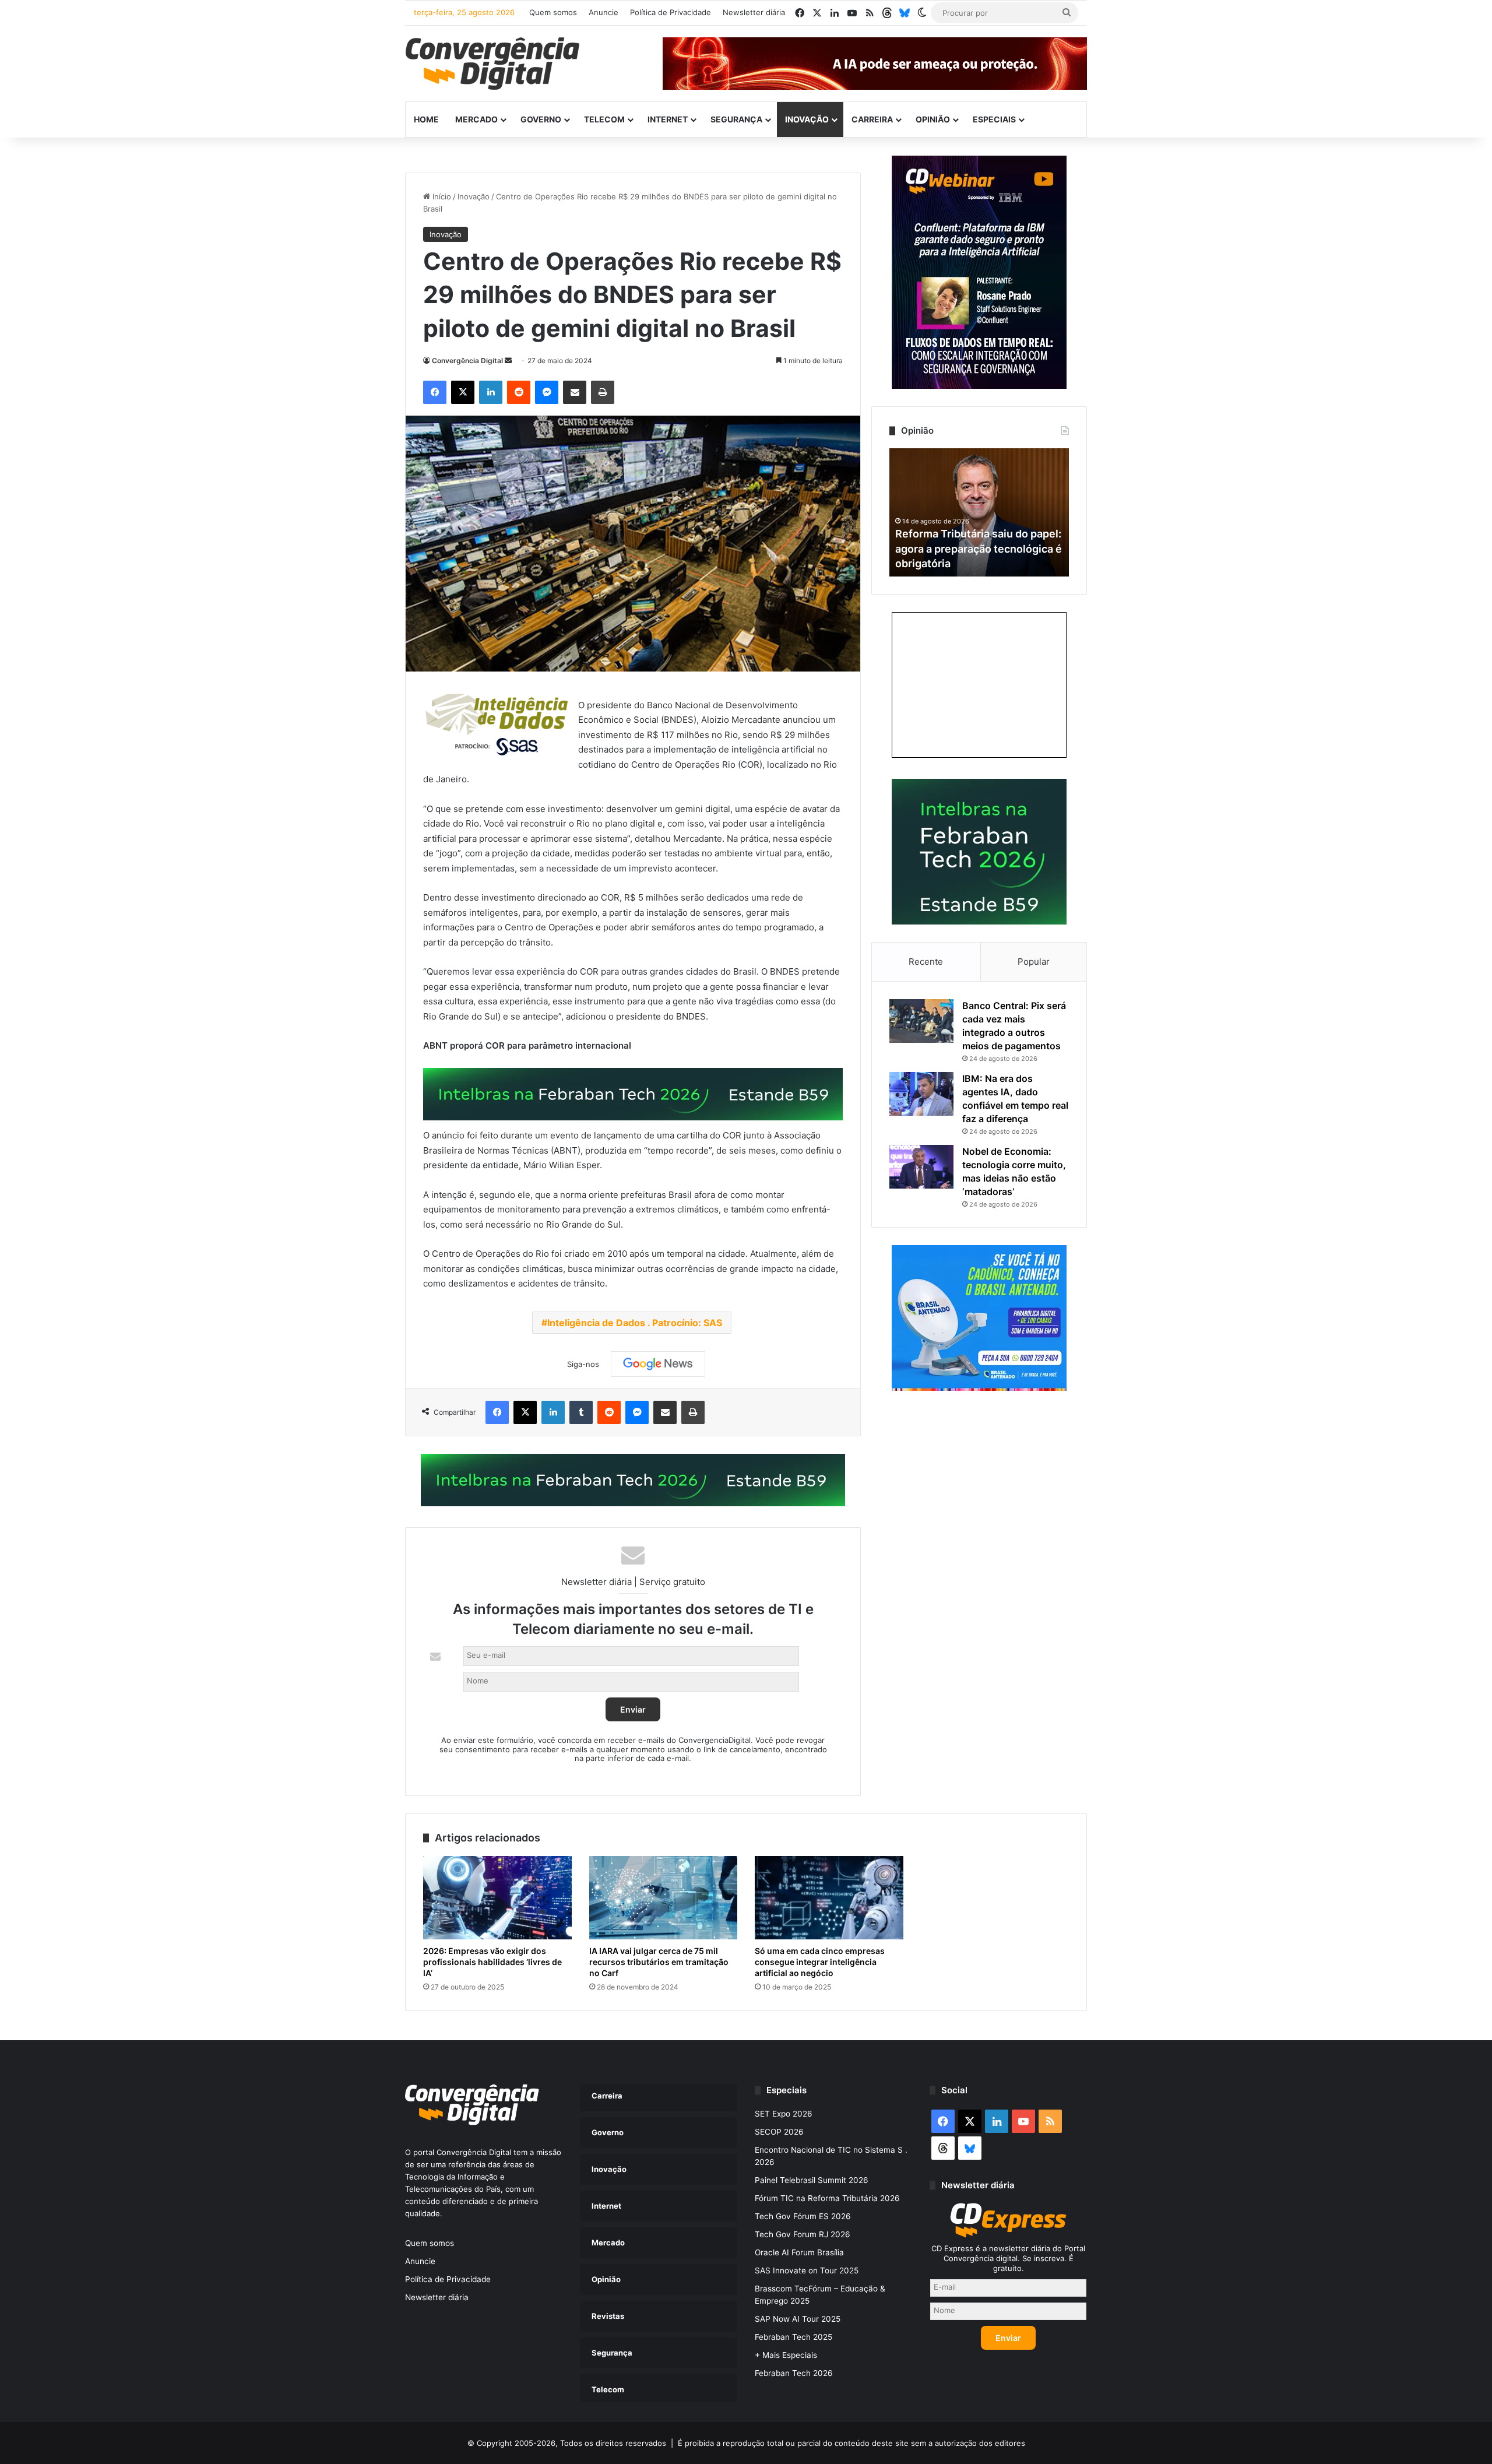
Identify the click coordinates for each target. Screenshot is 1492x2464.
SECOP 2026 (779, 2132)
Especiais (994, 119)
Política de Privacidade (671, 12)
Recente (926, 962)
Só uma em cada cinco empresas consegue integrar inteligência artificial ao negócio (820, 1962)
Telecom (604, 119)
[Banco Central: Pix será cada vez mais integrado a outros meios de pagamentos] (921, 1021)
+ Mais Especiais (786, 2355)
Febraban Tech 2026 (794, 2373)
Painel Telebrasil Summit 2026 (812, 2180)
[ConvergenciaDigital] (492, 64)
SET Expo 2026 (784, 2114)
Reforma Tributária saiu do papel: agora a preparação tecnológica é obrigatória (979, 548)
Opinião (933, 119)
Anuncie (604, 12)
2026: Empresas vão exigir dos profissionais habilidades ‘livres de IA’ (492, 1962)
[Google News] (658, 1364)
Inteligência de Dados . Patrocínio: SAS (635, 1323)
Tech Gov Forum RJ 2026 (803, 2234)
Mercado (476, 119)
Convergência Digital (467, 361)
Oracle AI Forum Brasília (799, 2252)
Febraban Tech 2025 (793, 2337)
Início (441, 196)
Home (426, 119)
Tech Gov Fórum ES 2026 (803, 2216)
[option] (979, 512)
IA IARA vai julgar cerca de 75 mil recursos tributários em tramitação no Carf (659, 1962)
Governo (541, 119)
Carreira (872, 119)
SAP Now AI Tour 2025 (798, 2319)
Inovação (807, 119)
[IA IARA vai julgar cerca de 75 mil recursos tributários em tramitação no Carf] (664, 1898)
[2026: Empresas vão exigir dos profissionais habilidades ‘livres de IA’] (497, 1898)
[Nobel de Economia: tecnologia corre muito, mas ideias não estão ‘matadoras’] (921, 1167)
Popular (1034, 962)
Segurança (736, 119)
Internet (668, 119)
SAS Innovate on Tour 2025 (807, 2270)
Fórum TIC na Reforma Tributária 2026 (827, 2198)
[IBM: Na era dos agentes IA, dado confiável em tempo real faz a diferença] (921, 1094)
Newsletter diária (754, 12)
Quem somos (553, 12)
